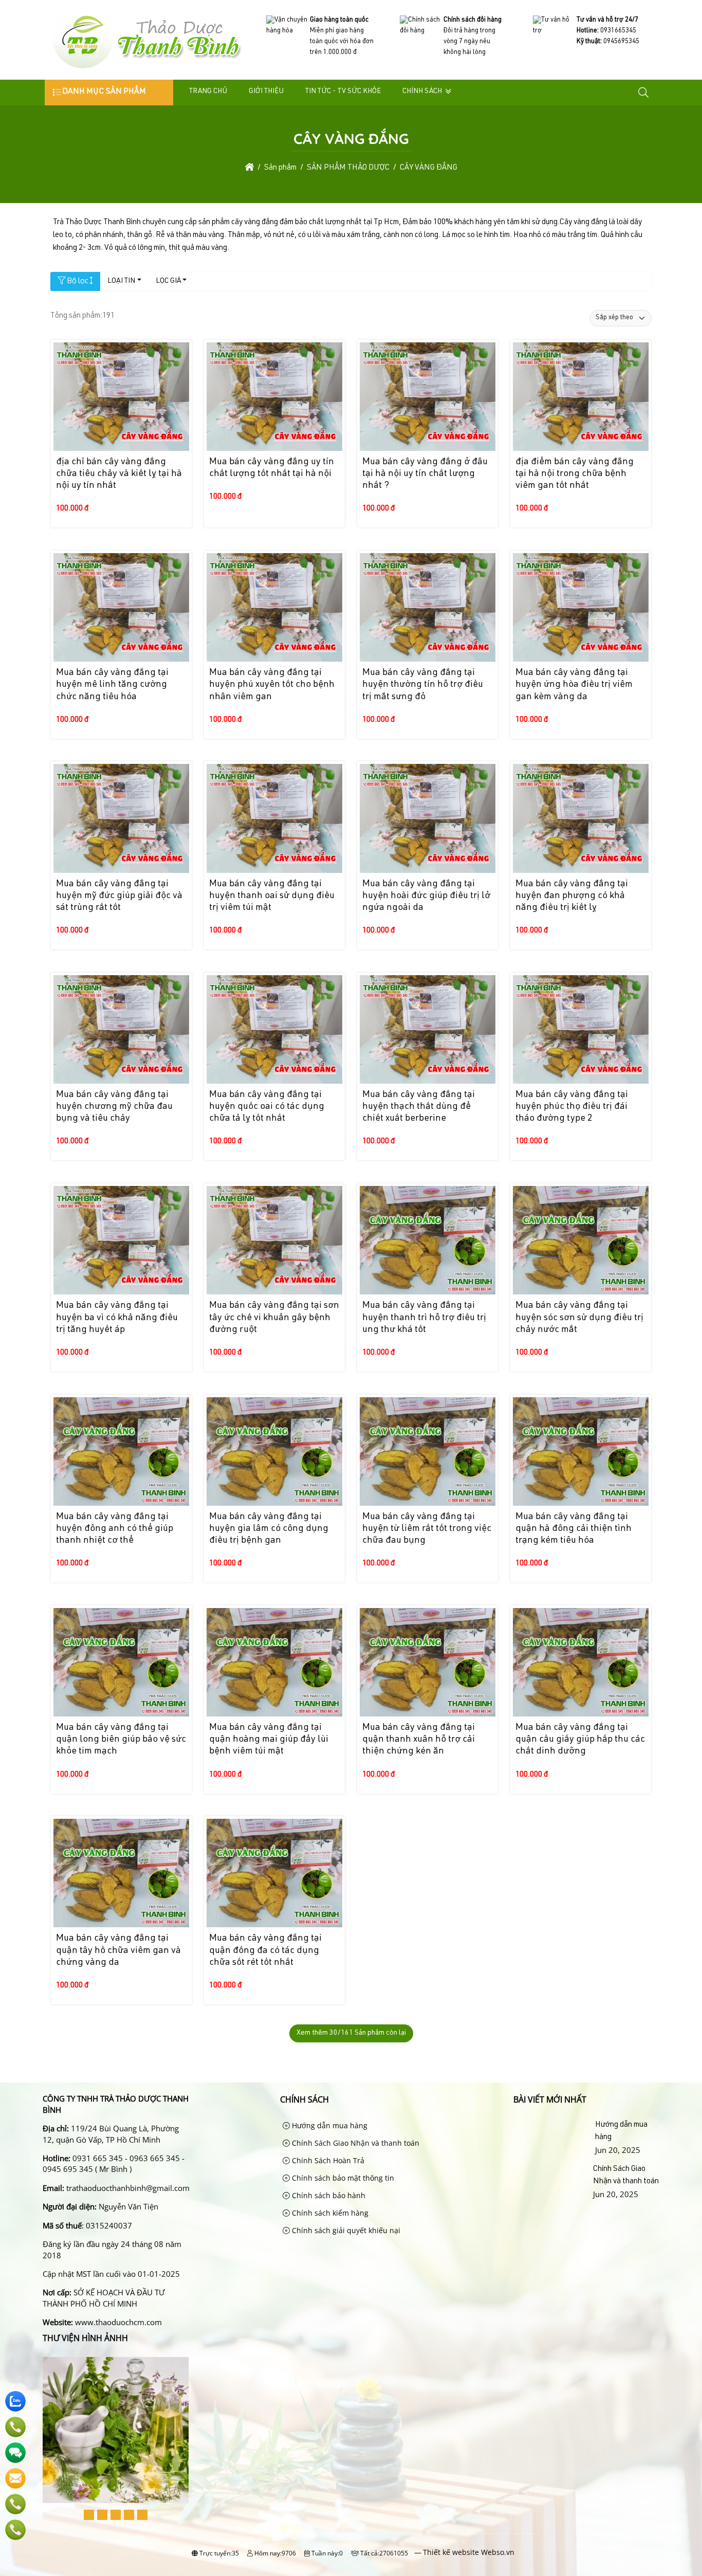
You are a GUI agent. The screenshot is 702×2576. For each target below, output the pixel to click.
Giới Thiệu (266, 92)
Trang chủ (208, 92)
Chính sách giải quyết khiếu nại (345, 2230)
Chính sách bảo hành (328, 2195)
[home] (250, 168)
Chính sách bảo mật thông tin (342, 2178)
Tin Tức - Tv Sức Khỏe (343, 92)
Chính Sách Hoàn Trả (327, 2160)
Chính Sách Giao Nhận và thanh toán (355, 2143)
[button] (644, 93)
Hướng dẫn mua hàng (329, 2125)
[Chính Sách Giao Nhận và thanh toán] (551, 2182)
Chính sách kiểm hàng (329, 2213)
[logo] (146, 69)
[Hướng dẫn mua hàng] (552, 2137)
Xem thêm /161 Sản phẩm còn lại (351, 2033)
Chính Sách (422, 92)
